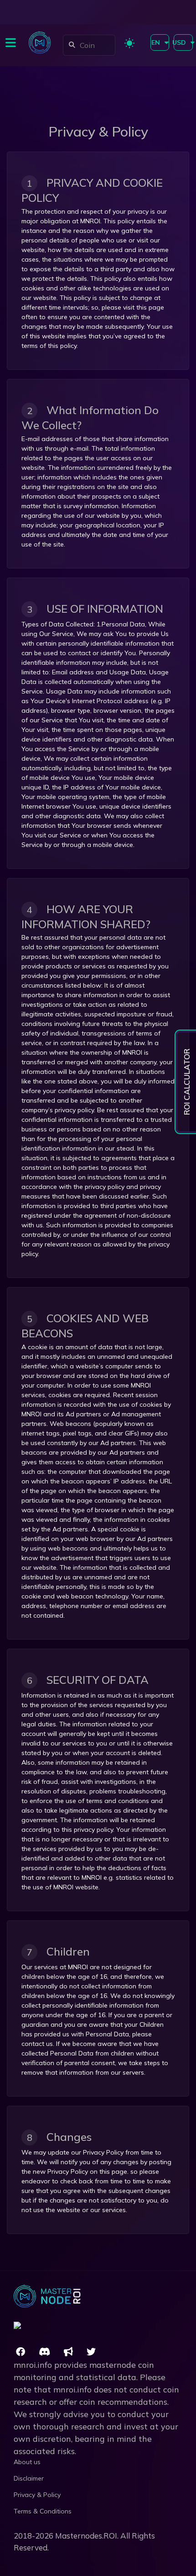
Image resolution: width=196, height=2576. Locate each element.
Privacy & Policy (37, 2495)
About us (27, 2462)
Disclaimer (29, 2478)
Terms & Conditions (43, 2511)
